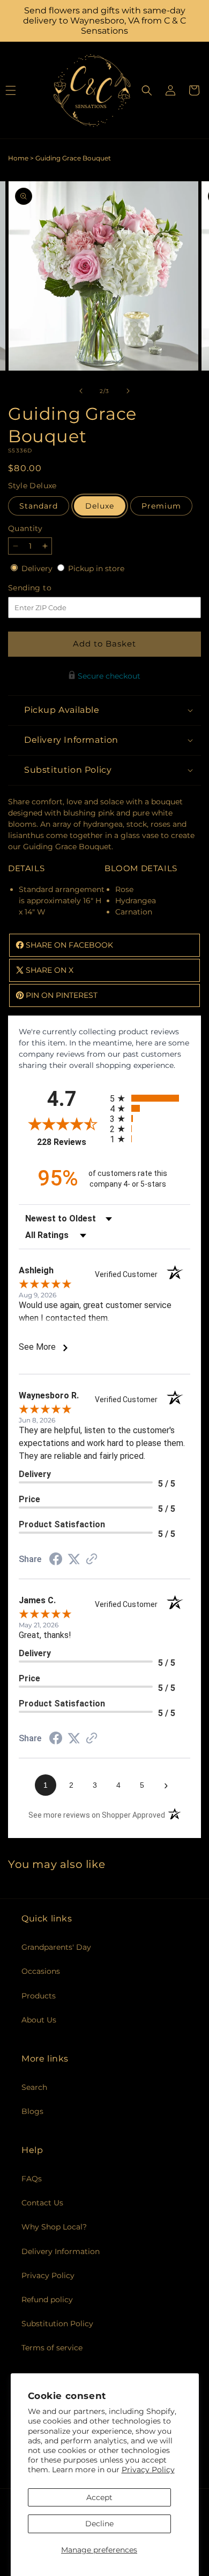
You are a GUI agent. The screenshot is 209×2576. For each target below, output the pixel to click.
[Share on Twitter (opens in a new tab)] (74, 1559)
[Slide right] (128, 391)
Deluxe (100, 506)
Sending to (46, 588)
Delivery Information (61, 2251)
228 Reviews (71, 1142)
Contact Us (42, 2203)
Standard (39, 506)
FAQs (32, 2179)
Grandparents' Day (56, 1947)
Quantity (25, 528)
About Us (39, 2020)
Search (34, 2087)
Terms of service (52, 2348)
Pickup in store (96, 568)
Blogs (32, 2111)
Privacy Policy (148, 2470)
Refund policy (47, 2300)
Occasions (41, 1971)
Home (18, 158)
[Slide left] (81, 391)
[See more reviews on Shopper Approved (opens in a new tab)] (92, 1560)
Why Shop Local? (54, 2227)
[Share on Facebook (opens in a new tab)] (56, 1560)
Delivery (38, 568)
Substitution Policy (57, 2324)
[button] (147, 90)
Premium (161, 506)
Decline (99, 2524)
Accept (99, 2497)
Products (39, 1996)
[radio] (150, 1098)
